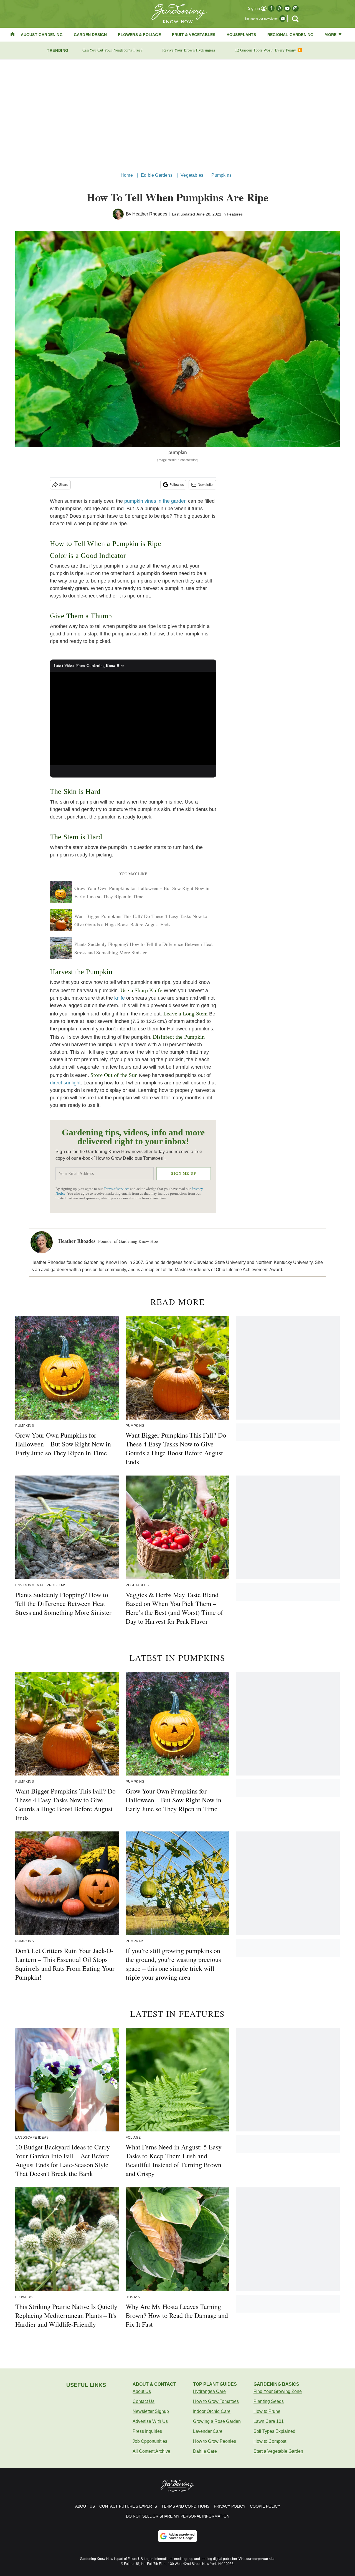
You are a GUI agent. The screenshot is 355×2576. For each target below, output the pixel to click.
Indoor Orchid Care (212, 2411)
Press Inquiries (147, 2431)
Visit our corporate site (257, 2559)
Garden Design (90, 35)
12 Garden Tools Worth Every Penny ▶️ (268, 50)
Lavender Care (208, 2431)
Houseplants (241, 35)
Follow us (177, 485)
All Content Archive (151, 2451)
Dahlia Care (205, 2451)
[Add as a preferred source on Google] (177, 2536)
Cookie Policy (265, 2506)
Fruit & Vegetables (194, 35)
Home (127, 175)
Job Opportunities (150, 2441)
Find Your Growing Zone (278, 2391)
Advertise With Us (150, 2421)
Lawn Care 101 (269, 2421)
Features (235, 214)
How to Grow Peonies (215, 2441)
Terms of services (117, 1189)
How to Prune (267, 2411)
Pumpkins (221, 175)
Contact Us (144, 2401)
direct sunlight (65, 1083)
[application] (133, 719)
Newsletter (206, 485)
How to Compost (270, 2441)
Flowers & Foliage (139, 35)
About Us (142, 2391)
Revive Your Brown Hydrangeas (189, 50)
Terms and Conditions (185, 2506)
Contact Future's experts (128, 2506)
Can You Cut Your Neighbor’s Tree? (112, 50)
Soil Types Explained (274, 2431)
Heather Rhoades (150, 214)
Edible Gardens (157, 175)
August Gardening (42, 35)
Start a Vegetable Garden (278, 2451)
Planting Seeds (269, 2401)
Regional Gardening (291, 35)
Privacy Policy (230, 2506)
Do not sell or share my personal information (178, 2516)
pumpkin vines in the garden (155, 501)
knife (120, 998)
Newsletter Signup (151, 2411)
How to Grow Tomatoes (216, 2401)
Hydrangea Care (209, 2391)
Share (64, 485)
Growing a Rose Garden (217, 2421)
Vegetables (192, 175)
